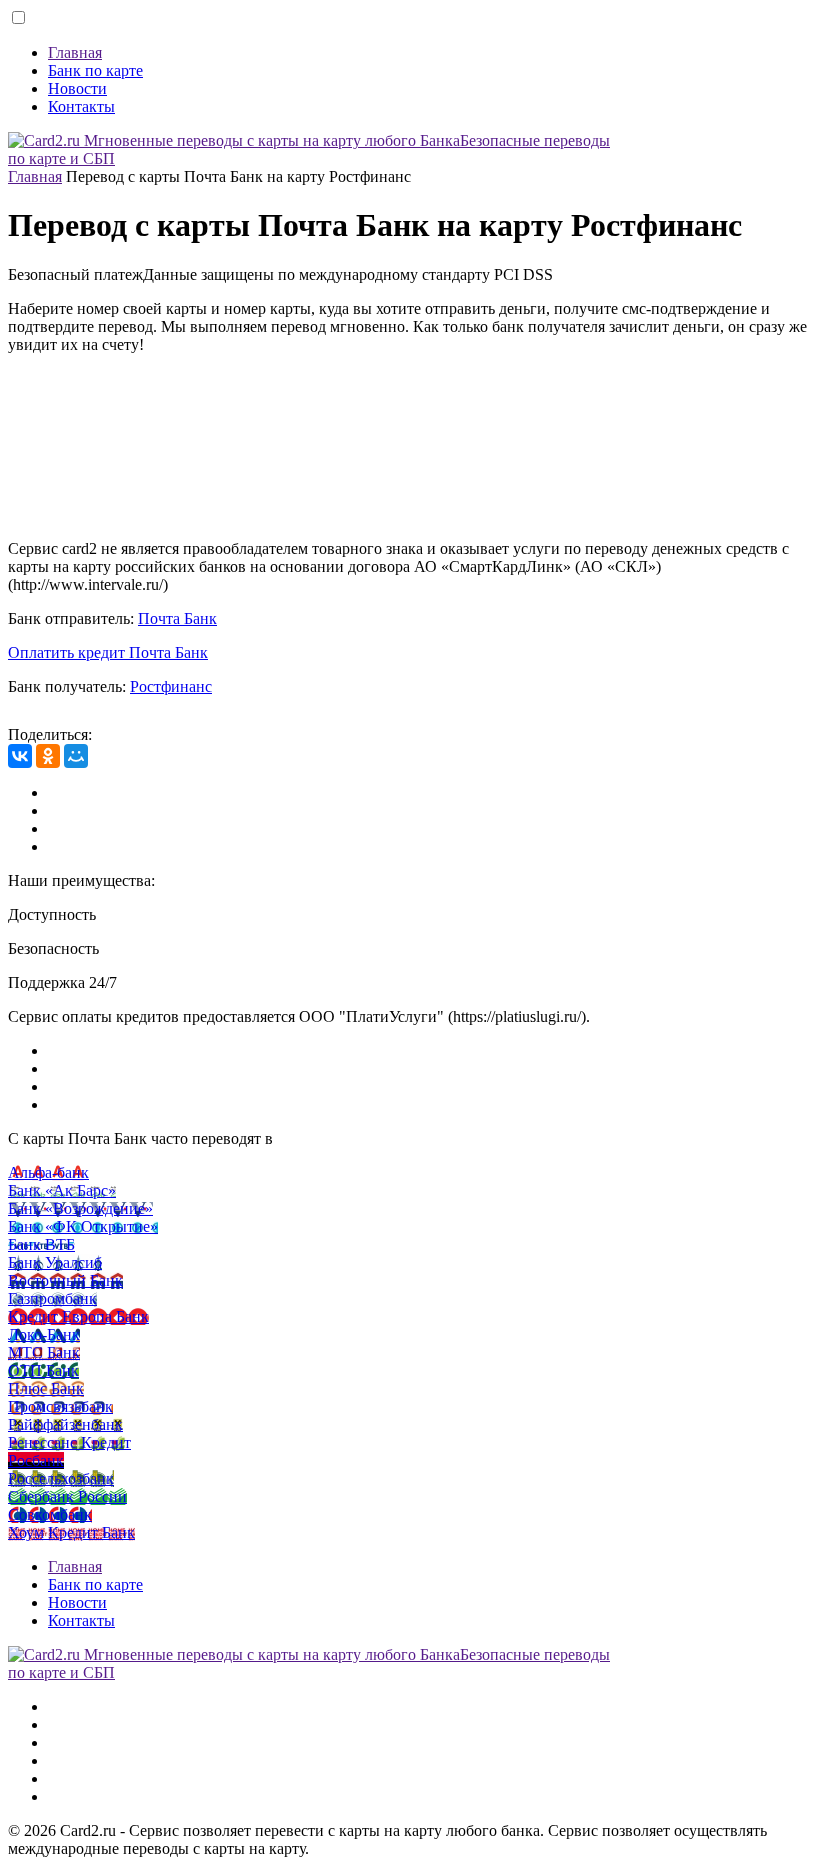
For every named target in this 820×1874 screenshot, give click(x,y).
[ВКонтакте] (20, 756)
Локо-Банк (44, 1334)
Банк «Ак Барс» (62, 1190)
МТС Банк (44, 1352)
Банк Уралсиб (55, 1262)
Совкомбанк (50, 1514)
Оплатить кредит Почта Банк (108, 652)
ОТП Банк (43, 1370)
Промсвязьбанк (60, 1406)
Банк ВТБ (41, 1244)
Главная (75, 52)
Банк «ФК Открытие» (83, 1226)
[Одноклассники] (48, 756)
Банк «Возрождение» (80, 1208)
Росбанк (36, 1460)
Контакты (81, 106)
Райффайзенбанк (65, 1424)
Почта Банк (177, 618)
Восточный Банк (65, 1280)
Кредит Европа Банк (78, 1316)
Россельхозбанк (61, 1478)
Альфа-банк (48, 1172)
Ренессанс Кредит (69, 1442)
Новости (77, 88)
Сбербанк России (67, 1496)
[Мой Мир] (76, 756)
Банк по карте (95, 70)
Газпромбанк (52, 1298)
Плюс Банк (46, 1388)
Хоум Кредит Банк (71, 1532)
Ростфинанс (171, 686)
